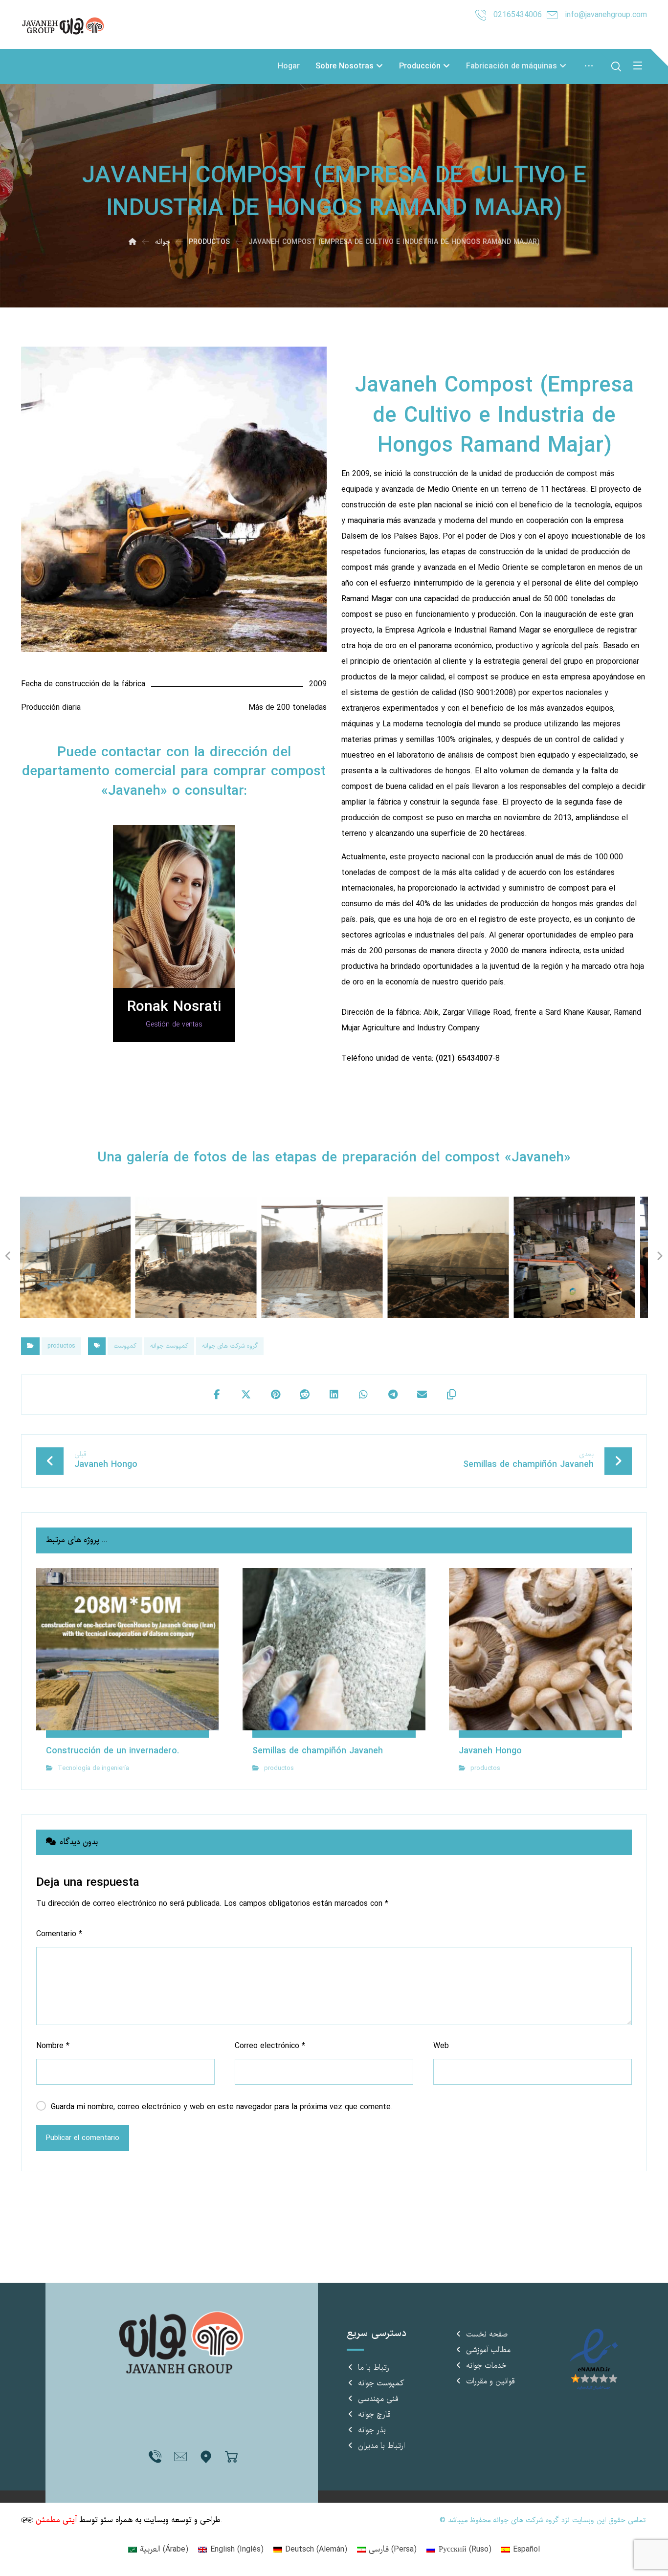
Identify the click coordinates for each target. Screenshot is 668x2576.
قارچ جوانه (374, 2415)
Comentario (59, 1934)
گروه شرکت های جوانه (230, 1346)
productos (61, 1346)
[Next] (313, 500)
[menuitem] (158, 2550)
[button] (217, 1395)
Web (441, 2046)
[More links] (589, 66)
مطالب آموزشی (488, 2350)
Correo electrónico (270, 2046)
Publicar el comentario (83, 2138)
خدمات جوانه (486, 2366)
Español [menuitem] (526, 2549)
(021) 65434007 (464, 1059)
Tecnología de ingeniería (93, 1768)
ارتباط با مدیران (381, 2446)
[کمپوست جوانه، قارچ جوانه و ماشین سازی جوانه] (65, 26)
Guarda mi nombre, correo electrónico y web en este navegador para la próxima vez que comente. (222, 2107)
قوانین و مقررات (490, 2381)
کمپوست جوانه (169, 1346)
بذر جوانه (372, 2430)
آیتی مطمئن (56, 2520)
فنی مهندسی (378, 2399)
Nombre (53, 2046)
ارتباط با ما (374, 2368)
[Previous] (30, 500)
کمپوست (125, 1346)
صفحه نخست (487, 2335)
